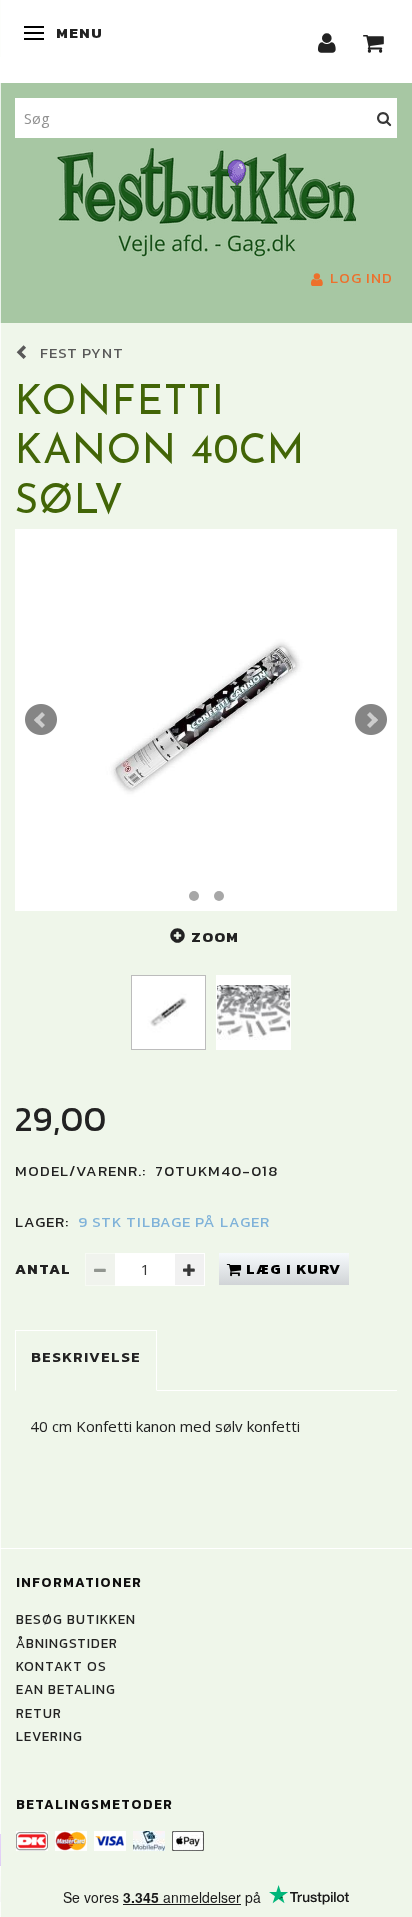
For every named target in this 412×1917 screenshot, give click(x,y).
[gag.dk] (206, 200)
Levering (49, 1736)
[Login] (327, 41)
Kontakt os (61, 1666)
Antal (45, 1268)
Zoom (215, 936)
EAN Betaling (66, 1689)
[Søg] (384, 117)
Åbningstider (67, 1643)
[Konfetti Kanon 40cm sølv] (206, 720)
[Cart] (374, 41)
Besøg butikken (76, 1619)
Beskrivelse (86, 1356)
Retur (39, 1713)
